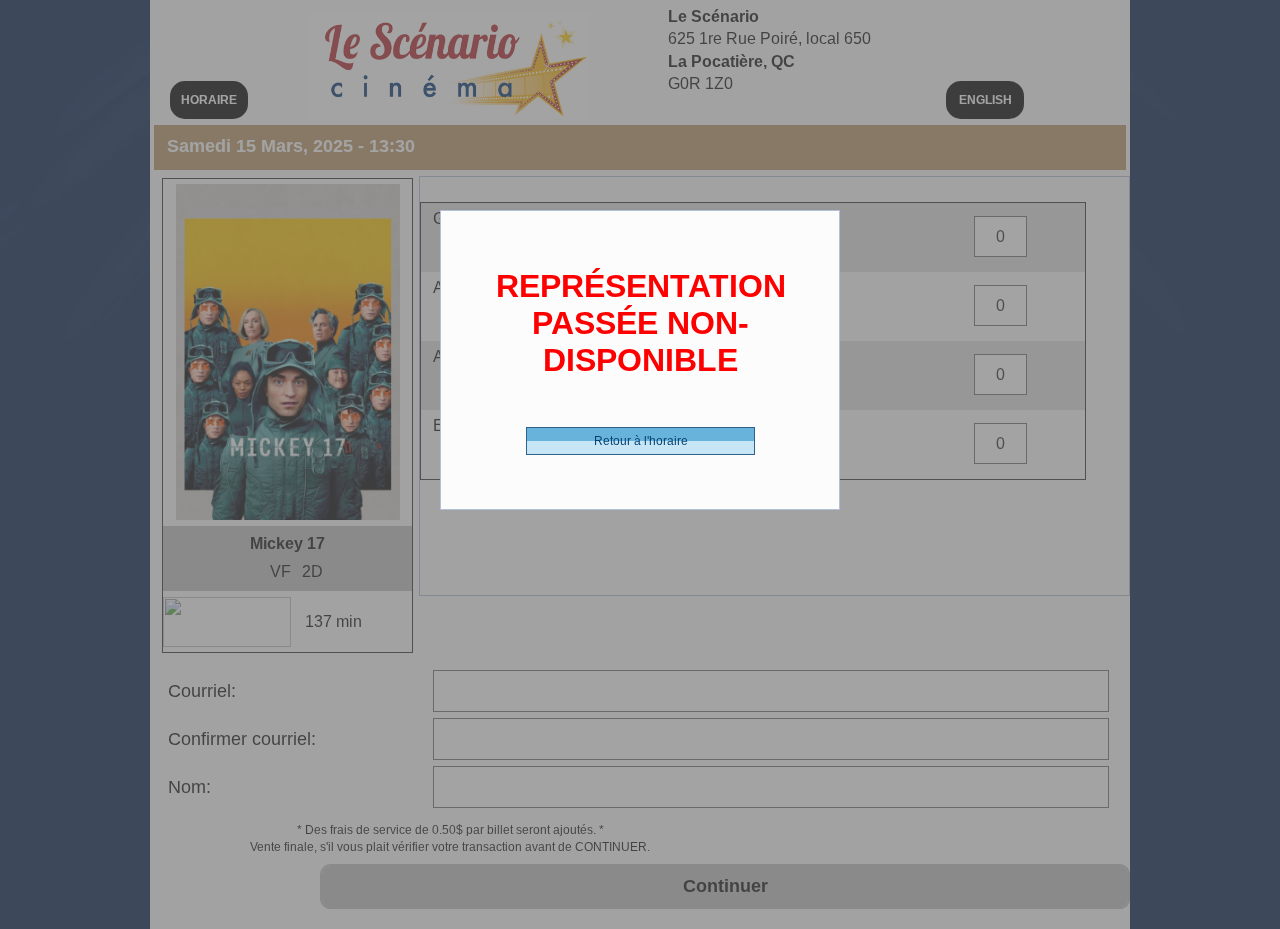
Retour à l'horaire (641, 441)
